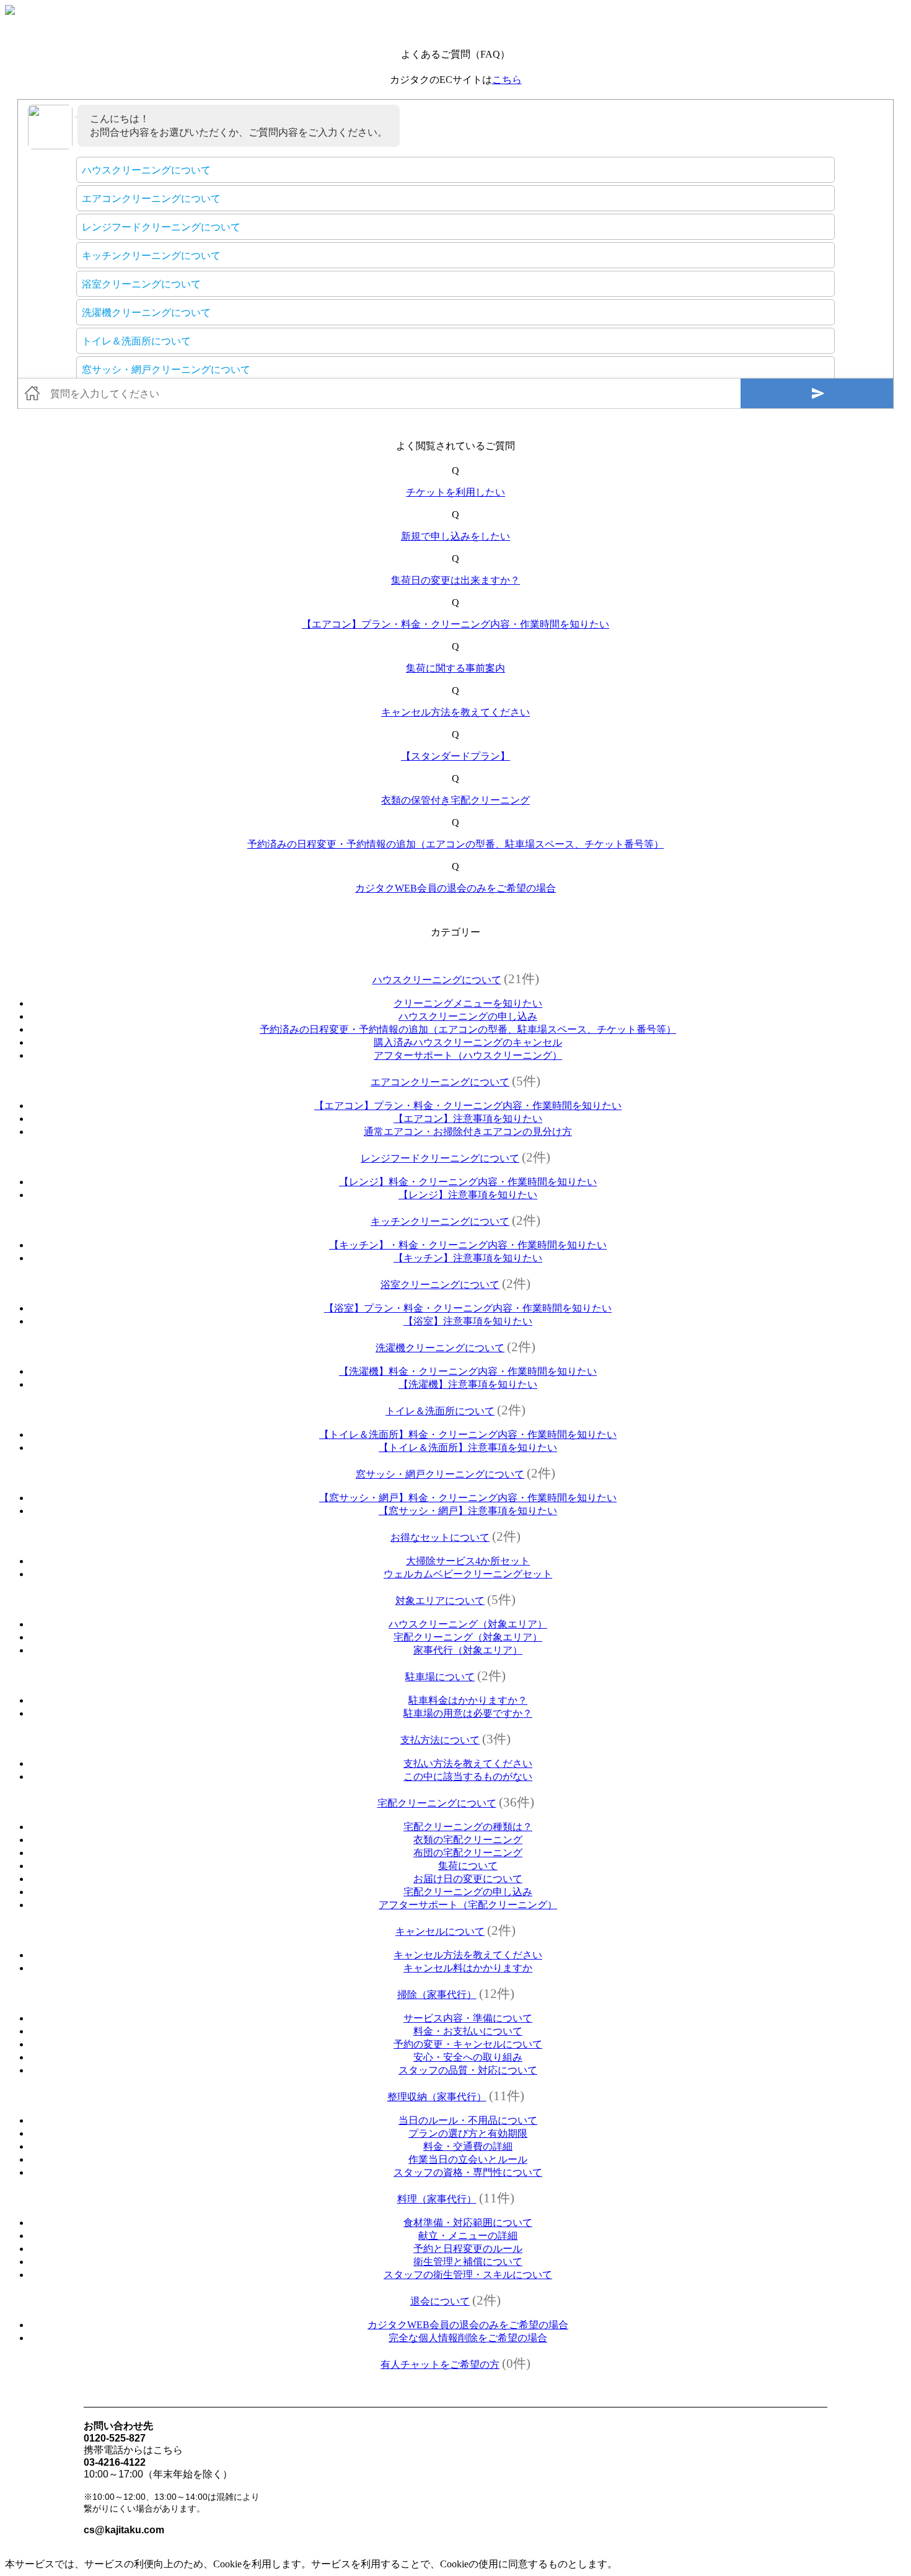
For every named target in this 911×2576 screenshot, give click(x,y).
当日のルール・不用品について (468, 2120)
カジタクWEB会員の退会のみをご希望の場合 (455, 888)
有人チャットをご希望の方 (440, 2364)
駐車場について (440, 1677)
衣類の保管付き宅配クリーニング (455, 800)
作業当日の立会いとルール (468, 2159)
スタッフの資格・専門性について (468, 2172)
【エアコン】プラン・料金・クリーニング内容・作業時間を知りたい (455, 624)
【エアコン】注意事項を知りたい (468, 1119)
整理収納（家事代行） (437, 2097)
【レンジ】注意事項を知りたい (468, 1195)
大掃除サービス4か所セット (468, 1561)
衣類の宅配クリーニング (468, 1840)
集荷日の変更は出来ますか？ (455, 580)
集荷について (468, 1866)
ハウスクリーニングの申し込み (468, 1016)
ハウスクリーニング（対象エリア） (468, 1624)
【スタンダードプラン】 (455, 756)
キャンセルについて (440, 1931)
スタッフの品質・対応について (468, 2070)
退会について (440, 2301)
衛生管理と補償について (468, 2262)
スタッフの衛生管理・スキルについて (468, 2275)
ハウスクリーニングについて (437, 980)
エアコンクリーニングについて (440, 1082)
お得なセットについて (440, 1537)
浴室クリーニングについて (440, 1285)
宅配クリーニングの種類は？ (468, 1827)
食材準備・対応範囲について (468, 2223)
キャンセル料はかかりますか (468, 1968)
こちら (507, 80)
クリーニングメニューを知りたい (468, 1003)
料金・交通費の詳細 (468, 2146)
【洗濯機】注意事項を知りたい (468, 1384)
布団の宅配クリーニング (468, 1853)
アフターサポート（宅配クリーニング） (468, 1905)
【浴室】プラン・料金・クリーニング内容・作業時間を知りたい (468, 1308)
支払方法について (440, 1740)
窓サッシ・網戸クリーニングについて (440, 1474)
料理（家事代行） (437, 2199)
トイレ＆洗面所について (440, 1411)
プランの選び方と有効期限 (468, 2133)
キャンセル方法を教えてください (455, 712)
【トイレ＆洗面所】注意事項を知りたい (468, 1448)
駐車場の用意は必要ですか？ (468, 1713)
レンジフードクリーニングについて (440, 1158)
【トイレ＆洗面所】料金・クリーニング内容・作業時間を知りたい (468, 1435)
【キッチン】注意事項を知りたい (468, 1258)
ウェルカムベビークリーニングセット (468, 1574)
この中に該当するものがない (468, 1776)
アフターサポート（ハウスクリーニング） (468, 1055)
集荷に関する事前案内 (455, 668)
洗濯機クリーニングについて (440, 1348)
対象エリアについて (440, 1601)
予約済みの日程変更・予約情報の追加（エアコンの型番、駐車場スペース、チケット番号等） (455, 844)
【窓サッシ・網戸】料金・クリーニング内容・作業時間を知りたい (468, 1498)
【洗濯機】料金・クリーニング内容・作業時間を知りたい (468, 1371)
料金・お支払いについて (468, 2031)
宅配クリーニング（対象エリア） (468, 1637)
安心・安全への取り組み (468, 2057)
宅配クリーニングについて (437, 1803)
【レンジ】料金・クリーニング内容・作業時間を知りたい (468, 1182)
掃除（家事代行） (437, 1995)
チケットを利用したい (455, 492)
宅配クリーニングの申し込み (468, 1892)
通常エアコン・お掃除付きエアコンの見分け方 (468, 1132)
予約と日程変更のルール (468, 2249)
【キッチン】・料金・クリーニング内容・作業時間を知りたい (468, 1245)
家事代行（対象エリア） (468, 1650)
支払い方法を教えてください (468, 1763)
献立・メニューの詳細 (468, 2236)
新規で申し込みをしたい (455, 536)
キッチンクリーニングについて (440, 1221)
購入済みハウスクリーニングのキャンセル (468, 1042)
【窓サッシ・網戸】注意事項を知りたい (468, 1511)
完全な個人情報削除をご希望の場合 (468, 2338)
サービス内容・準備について (468, 2018)
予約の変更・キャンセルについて (468, 2044)
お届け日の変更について (468, 1879)
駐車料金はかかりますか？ (468, 1700)
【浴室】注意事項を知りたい (468, 1321)
